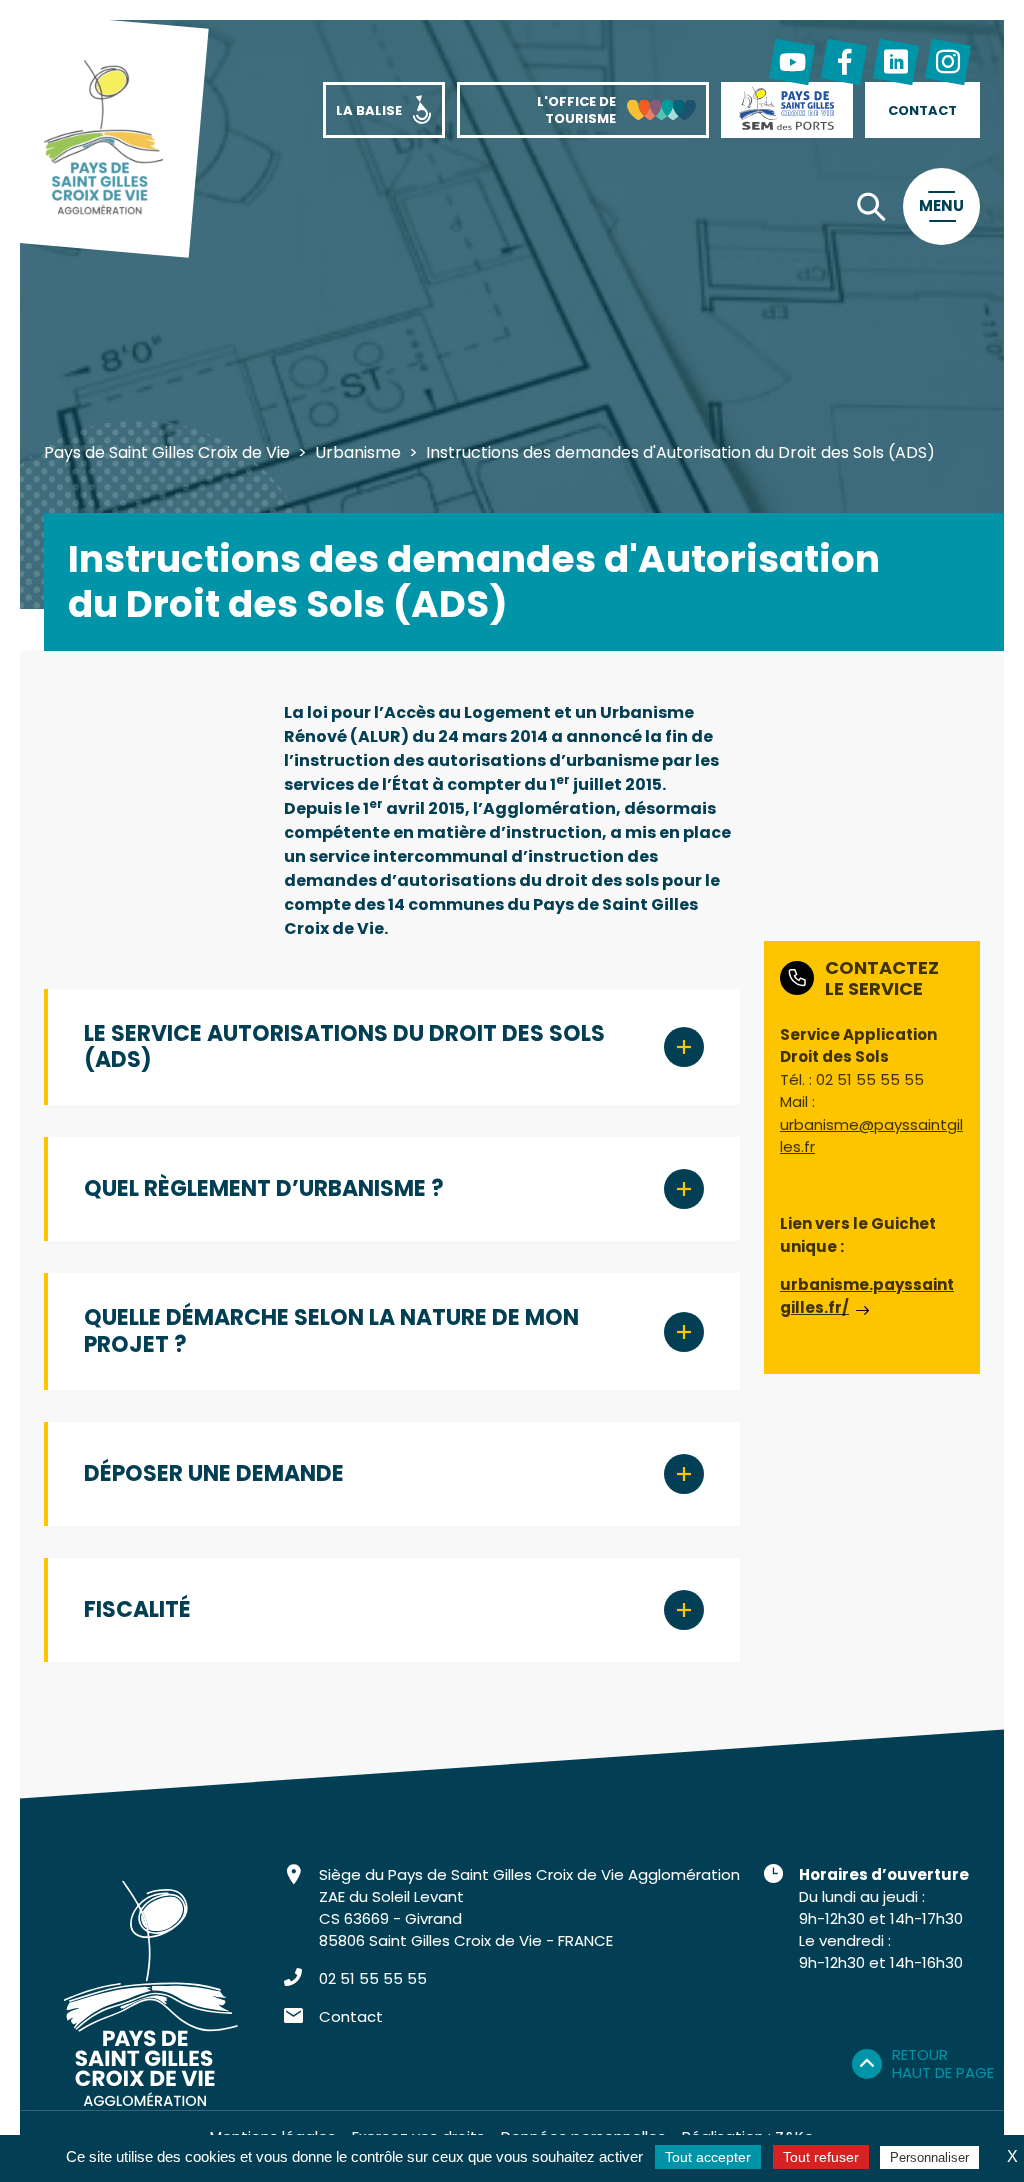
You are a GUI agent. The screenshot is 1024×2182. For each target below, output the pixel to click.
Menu (941, 205)
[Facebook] (844, 62)
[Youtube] (792, 62)
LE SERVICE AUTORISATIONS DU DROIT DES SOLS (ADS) (344, 1046)
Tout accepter (708, 2157)
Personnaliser (929, 2157)
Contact (351, 2016)
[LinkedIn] (896, 62)
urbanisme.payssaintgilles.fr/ (867, 1296)
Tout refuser (821, 2157)
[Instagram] (948, 62)
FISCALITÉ (137, 1609)
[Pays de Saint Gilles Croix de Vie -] (103, 140)
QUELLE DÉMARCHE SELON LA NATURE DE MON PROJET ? (331, 1330)
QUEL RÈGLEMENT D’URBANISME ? (264, 1188)
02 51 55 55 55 (373, 1978)
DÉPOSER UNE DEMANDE (214, 1473)
